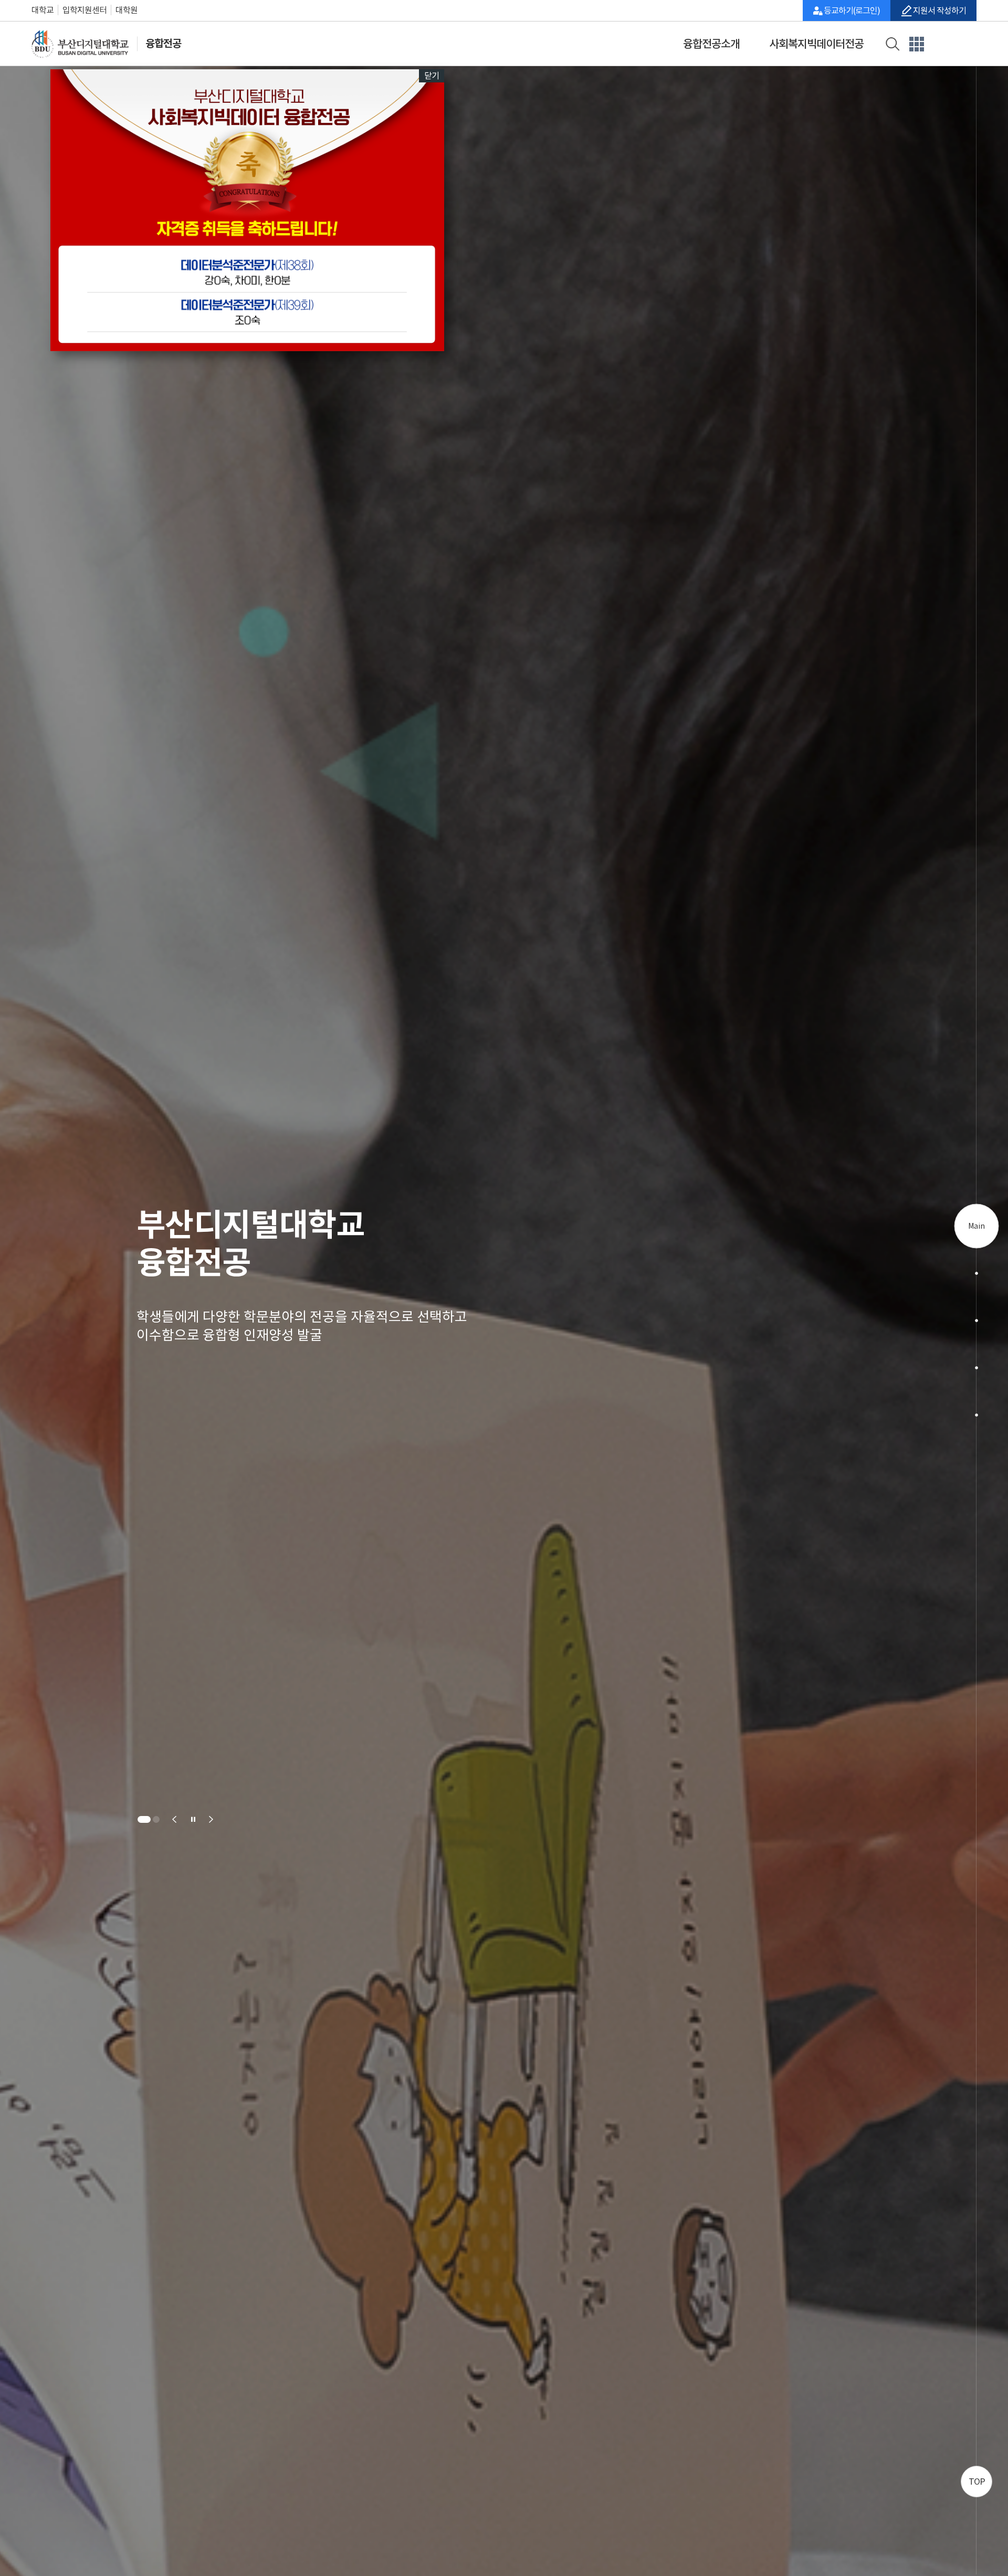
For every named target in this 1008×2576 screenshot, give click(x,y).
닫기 (432, 76)
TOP (977, 2482)
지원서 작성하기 (939, 10)
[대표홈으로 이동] (86, 44)
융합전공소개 (711, 44)
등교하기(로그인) (852, 10)
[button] (141, 1819)
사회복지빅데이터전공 (816, 44)
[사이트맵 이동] (917, 43)
